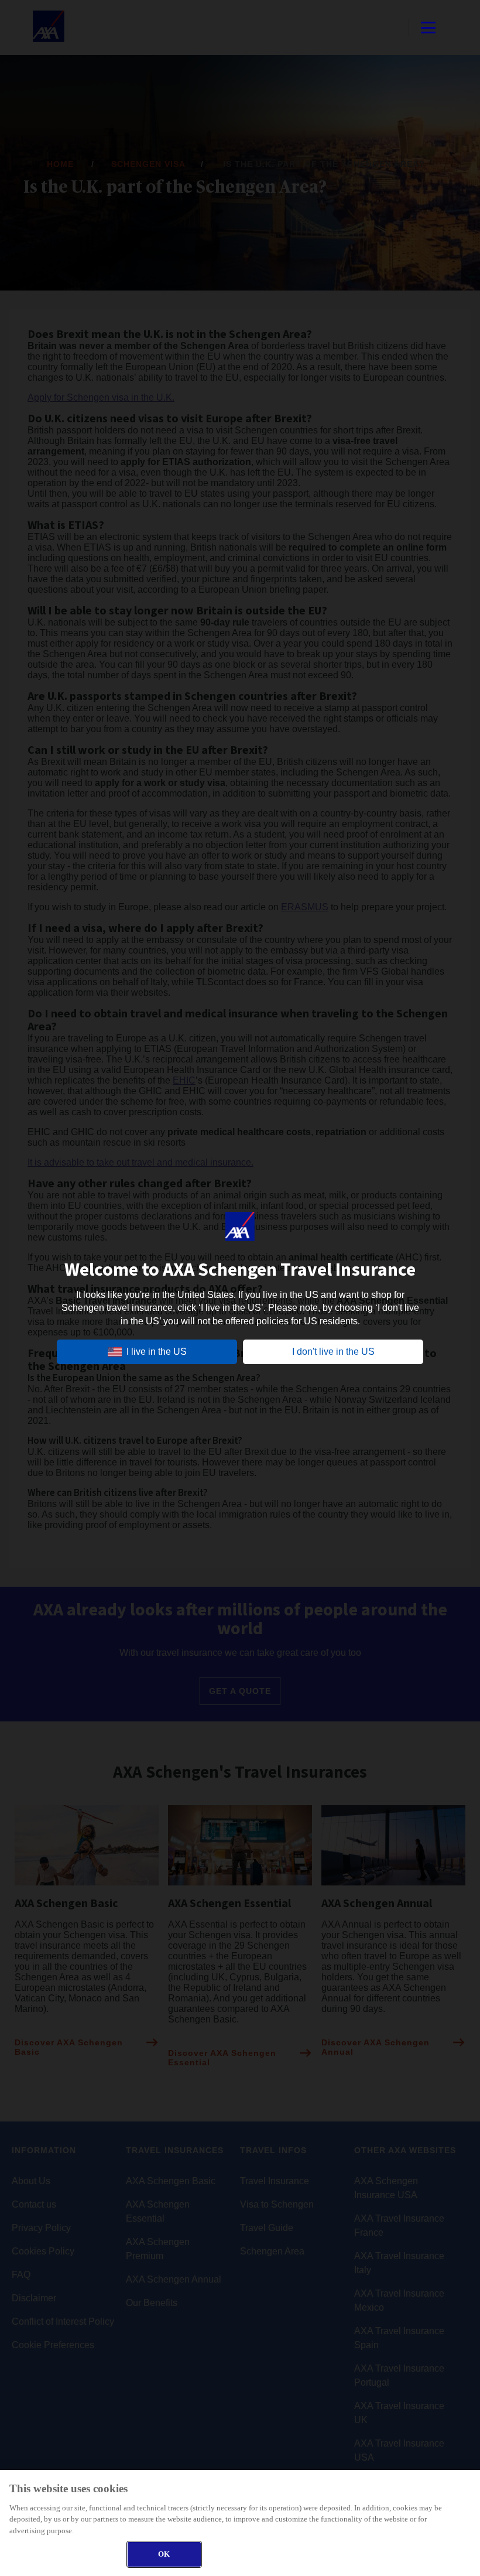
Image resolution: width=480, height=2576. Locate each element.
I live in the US (157, 1352)
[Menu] (428, 28)
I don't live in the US (333, 1352)
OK (164, 2554)
